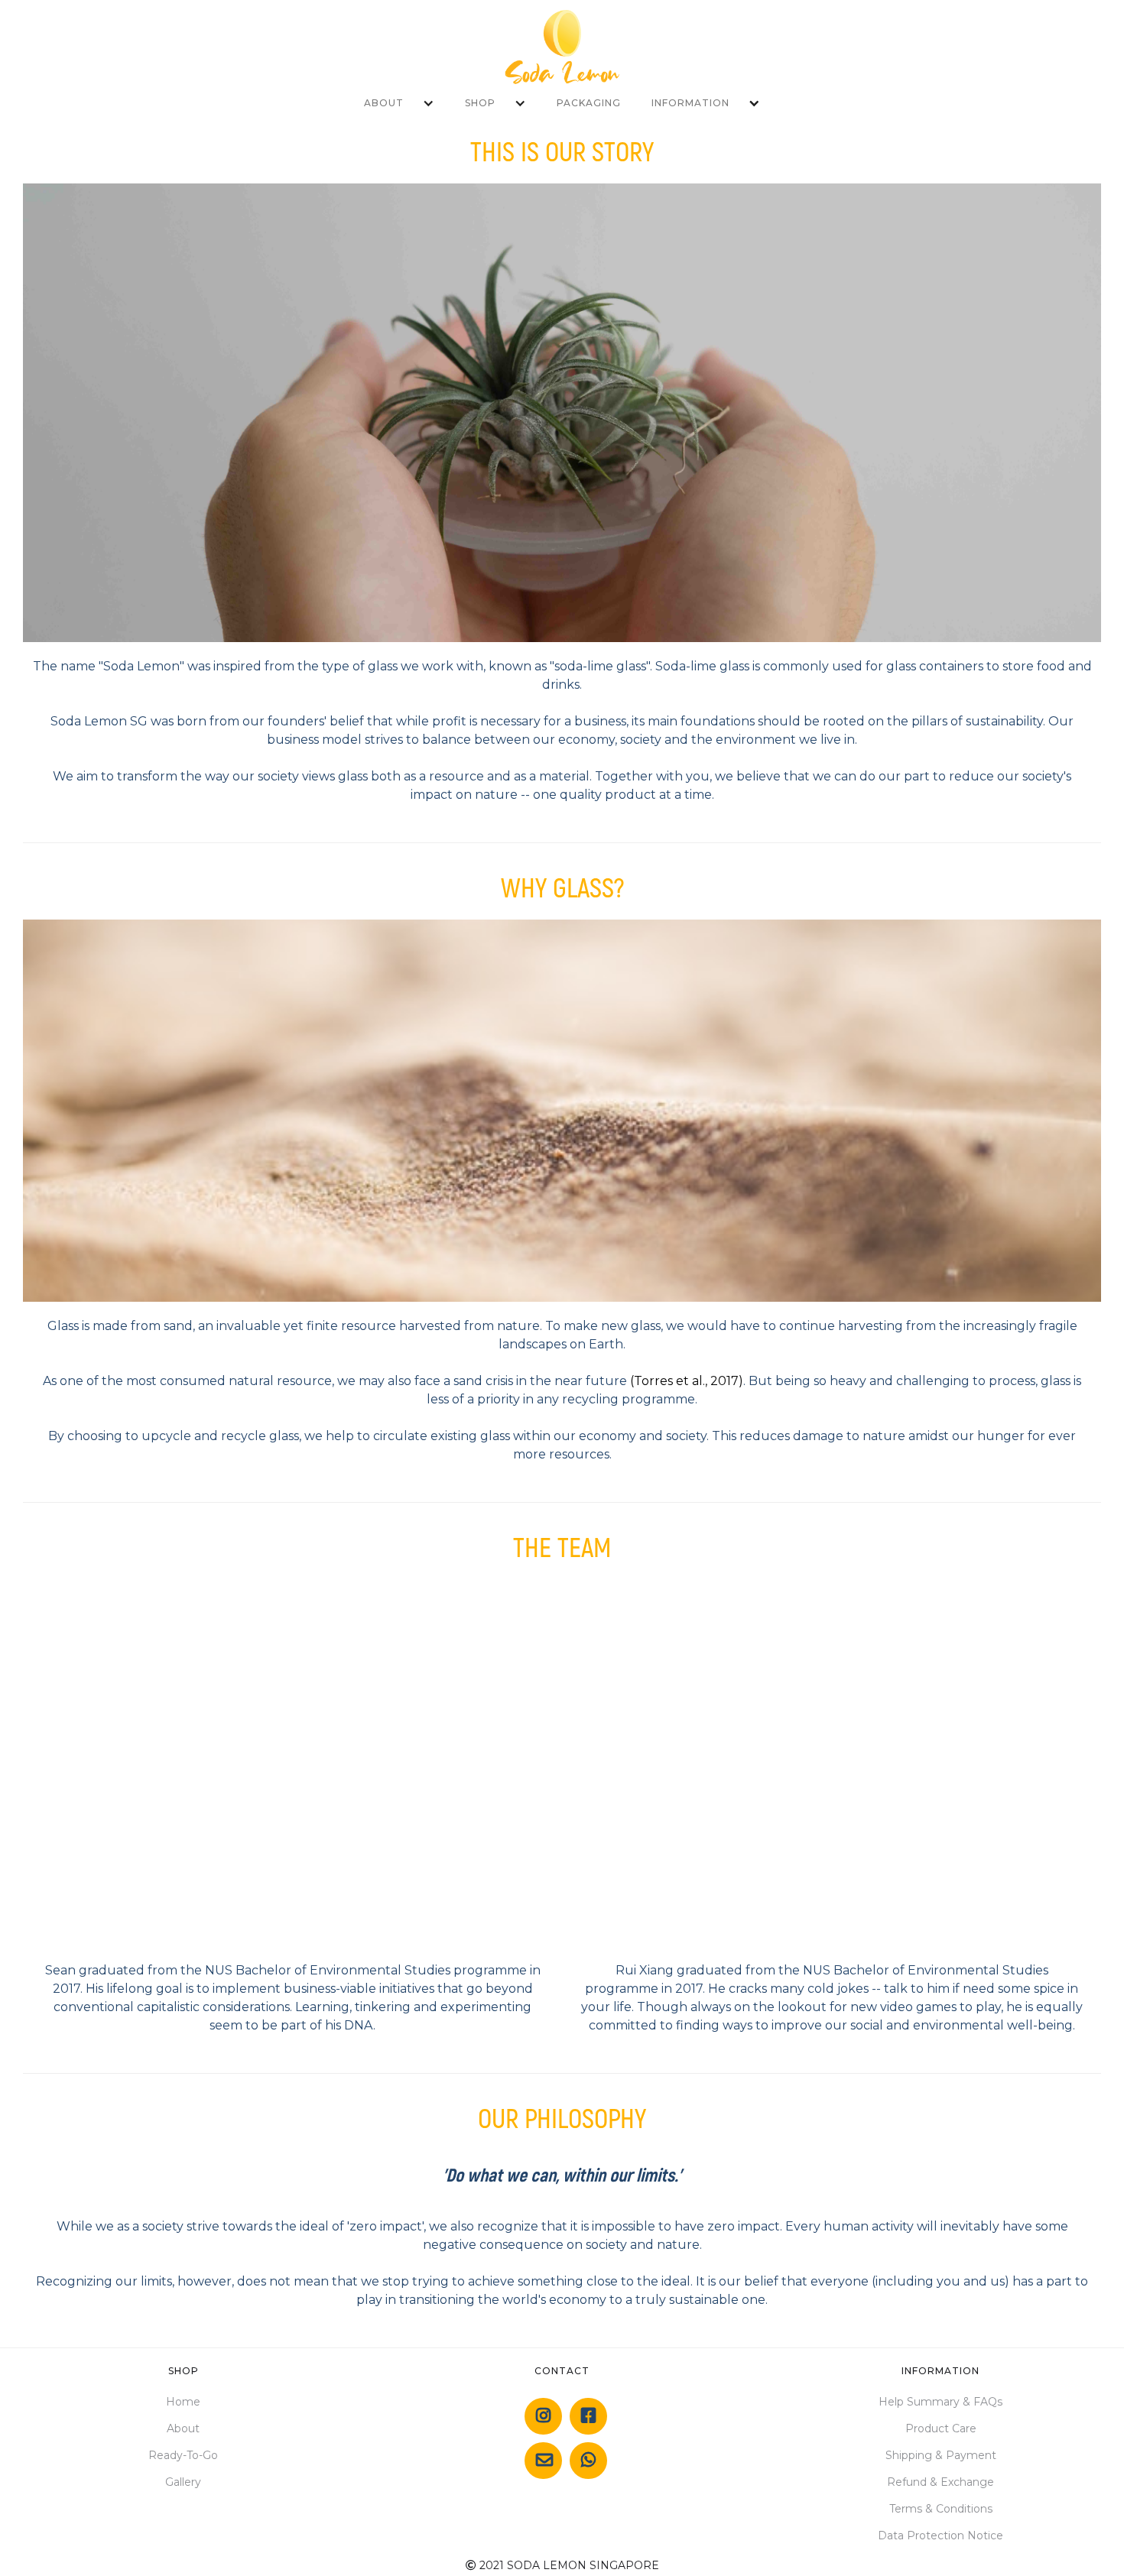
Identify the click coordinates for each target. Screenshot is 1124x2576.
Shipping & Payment (941, 2455)
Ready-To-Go (183, 2455)
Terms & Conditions (941, 2509)
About (183, 2428)
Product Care (941, 2428)
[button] (399, 103)
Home (183, 2402)
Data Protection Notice (940, 2535)
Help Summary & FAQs (940, 2402)
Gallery (183, 2482)
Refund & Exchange (940, 2482)
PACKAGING (589, 103)
